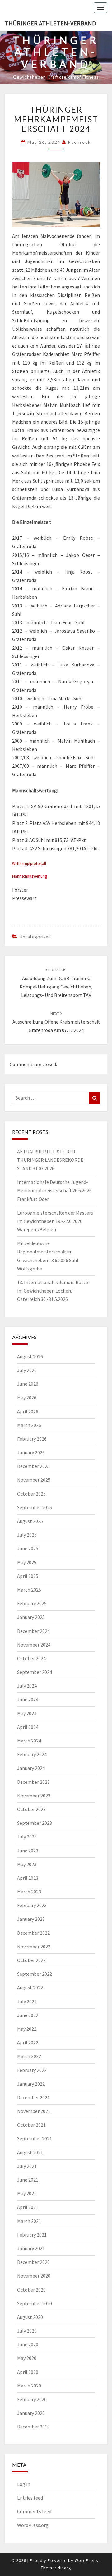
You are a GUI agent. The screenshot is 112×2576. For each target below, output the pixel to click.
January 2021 (31, 2248)
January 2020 (31, 2413)
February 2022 (32, 2070)
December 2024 (33, 1631)
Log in (24, 2484)
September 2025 (35, 1507)
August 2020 (30, 2317)
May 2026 (27, 1397)
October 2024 (31, 1658)
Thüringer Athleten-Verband (50, 23)
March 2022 (29, 2056)
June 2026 (28, 1384)
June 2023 (28, 1851)
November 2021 (34, 2111)
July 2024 (27, 1686)
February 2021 (32, 2235)
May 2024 (27, 1713)
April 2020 (28, 2372)
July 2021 (27, 2166)
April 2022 (28, 2042)
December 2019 (33, 2427)
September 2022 (35, 1974)
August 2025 (30, 1521)
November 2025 (34, 1480)
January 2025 (31, 1617)
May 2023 (27, 1864)
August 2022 (30, 1988)
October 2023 (31, 1809)
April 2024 (28, 1727)
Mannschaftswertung (30, 876)
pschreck (79, 142)
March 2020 (29, 2386)
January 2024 (31, 1768)
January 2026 (31, 1452)
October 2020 (31, 2290)
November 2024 (34, 1645)
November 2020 (34, 2276)
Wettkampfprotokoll (29, 863)
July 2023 (27, 1837)
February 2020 (32, 2399)
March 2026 (29, 1425)
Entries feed (30, 2498)
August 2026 (30, 1356)
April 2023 (28, 1878)
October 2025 (31, 1494)
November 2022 (34, 1947)
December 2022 (33, 1933)
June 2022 (28, 2015)
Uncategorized (35, 937)
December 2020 (33, 2262)
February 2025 (32, 1603)
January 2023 (31, 1919)
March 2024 (29, 1741)
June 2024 (28, 1699)
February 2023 (32, 1905)
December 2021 (33, 2097)
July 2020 (27, 2331)
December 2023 (33, 1782)
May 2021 (27, 2193)
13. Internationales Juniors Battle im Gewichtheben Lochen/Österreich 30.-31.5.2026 (53, 1291)
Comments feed (34, 2511)
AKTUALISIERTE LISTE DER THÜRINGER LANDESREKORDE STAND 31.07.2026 (50, 1160)
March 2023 (29, 1892)
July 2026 (27, 1370)
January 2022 (31, 2084)
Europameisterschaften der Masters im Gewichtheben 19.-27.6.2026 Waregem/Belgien (55, 1221)
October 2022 (31, 1960)
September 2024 (35, 1672)
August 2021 (30, 2152)
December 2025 (33, 1466)
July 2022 (27, 2001)
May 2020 (27, 2358)
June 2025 (28, 1548)
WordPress (86, 2560)
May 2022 (27, 2029)
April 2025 (28, 1576)
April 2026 (28, 1411)
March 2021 (29, 2221)
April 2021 (28, 2207)
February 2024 (32, 1754)
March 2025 (29, 1590)
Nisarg (64, 2568)
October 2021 (31, 2125)
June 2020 (28, 2344)
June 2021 (28, 2180)
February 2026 (32, 1439)
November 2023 (34, 1796)
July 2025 (27, 1535)
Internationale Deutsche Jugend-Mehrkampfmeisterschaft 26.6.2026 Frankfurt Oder (54, 1190)
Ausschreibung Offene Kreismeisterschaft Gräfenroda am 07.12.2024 (56, 1022)
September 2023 (35, 1823)
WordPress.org (33, 2525)
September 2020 (35, 2303)
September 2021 (35, 2138)
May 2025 (27, 1562)
